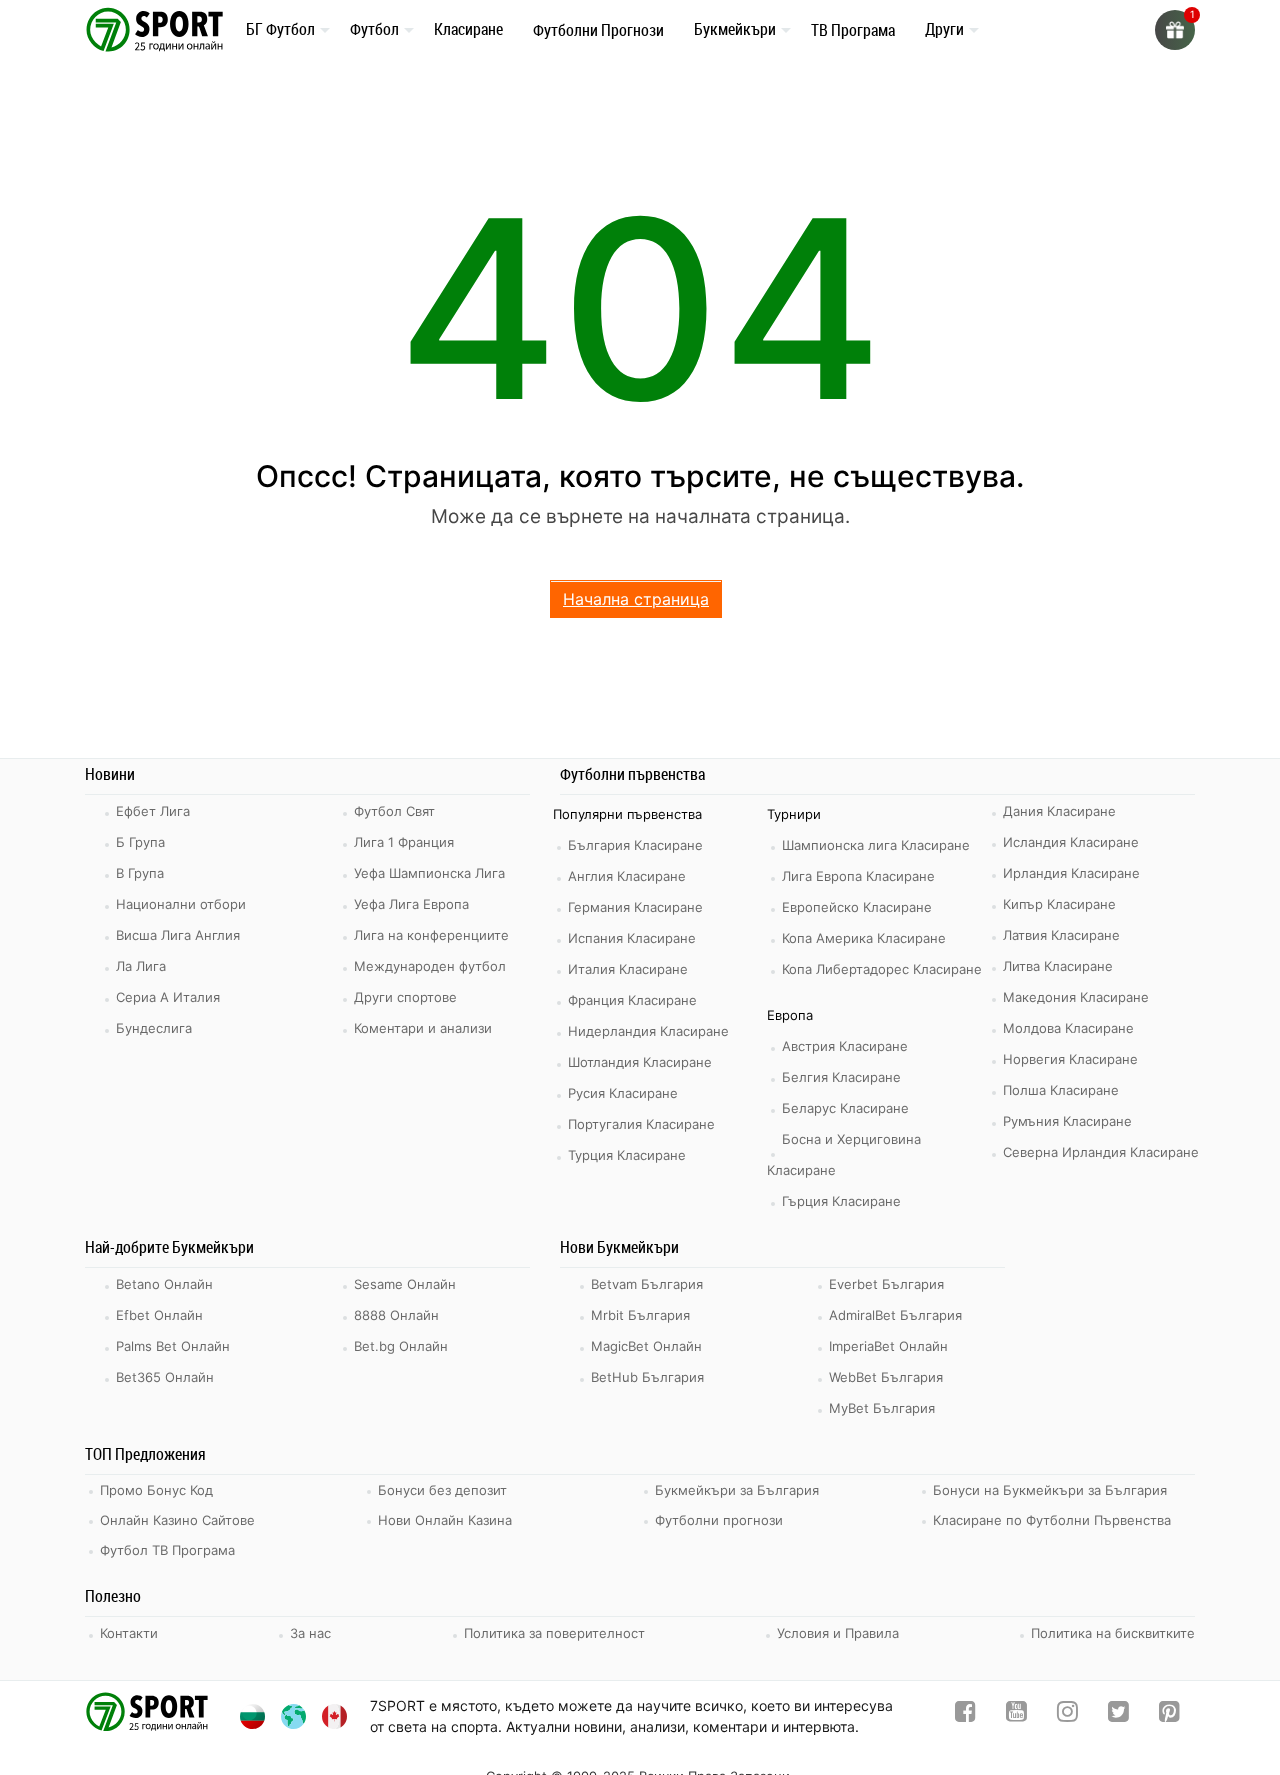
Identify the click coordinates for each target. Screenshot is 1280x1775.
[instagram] (1067, 1715)
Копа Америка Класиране (864, 938)
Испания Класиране (632, 938)
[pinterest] (1169, 1715)
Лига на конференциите (431, 935)
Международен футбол (430, 966)
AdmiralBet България (895, 1315)
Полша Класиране (1061, 1090)
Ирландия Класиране (1071, 873)
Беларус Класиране (845, 1108)
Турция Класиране (627, 1155)
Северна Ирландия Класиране (1101, 1152)
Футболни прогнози (719, 1520)
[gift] (1175, 30)
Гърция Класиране (841, 1201)
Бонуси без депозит (442, 1490)
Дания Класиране (1059, 811)
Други (944, 29)
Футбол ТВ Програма (167, 1550)
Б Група (140, 842)
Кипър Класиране (1059, 904)
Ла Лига (141, 966)
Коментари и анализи (423, 1028)
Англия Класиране (627, 876)
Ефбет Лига (153, 811)
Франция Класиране (632, 1000)
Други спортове (405, 997)
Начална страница (636, 599)
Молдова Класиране (1068, 1028)
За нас (310, 1633)
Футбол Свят (394, 811)
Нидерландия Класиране (648, 1031)
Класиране (468, 29)
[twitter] (1118, 1715)
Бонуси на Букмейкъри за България (1050, 1490)
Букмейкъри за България (737, 1490)
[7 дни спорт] (158, 28)
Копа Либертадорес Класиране (882, 969)
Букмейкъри (735, 29)
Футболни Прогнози (598, 30)
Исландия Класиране (1071, 842)
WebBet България (886, 1377)
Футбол (374, 29)
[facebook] (965, 1715)
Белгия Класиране (841, 1077)
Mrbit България (640, 1315)
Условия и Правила (838, 1633)
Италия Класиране (628, 969)
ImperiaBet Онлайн (888, 1346)
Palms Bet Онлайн (173, 1346)
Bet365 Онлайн (165, 1377)
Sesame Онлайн (405, 1284)
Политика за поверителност (554, 1633)
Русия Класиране (623, 1093)
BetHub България (647, 1377)
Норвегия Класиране (1070, 1059)
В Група (140, 873)
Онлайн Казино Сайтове (177, 1520)
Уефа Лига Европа (411, 904)
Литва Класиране (1058, 966)
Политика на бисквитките (1113, 1633)
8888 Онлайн (396, 1315)
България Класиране (635, 845)
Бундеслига (154, 1028)
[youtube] (1016, 1715)
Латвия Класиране (1061, 935)
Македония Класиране (1076, 997)
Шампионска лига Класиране (876, 845)
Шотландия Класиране (640, 1062)
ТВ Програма (853, 30)
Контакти (129, 1633)
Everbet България (886, 1284)
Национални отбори (181, 904)
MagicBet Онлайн (646, 1346)
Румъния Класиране (1067, 1121)
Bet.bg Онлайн (401, 1346)
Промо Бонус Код (156, 1490)
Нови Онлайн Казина (445, 1520)
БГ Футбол (280, 29)
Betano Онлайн (164, 1284)
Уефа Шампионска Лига (429, 873)
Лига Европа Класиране (858, 876)
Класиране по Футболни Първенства (1052, 1520)
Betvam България (647, 1284)
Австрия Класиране (845, 1046)
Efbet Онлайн (159, 1315)
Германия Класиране (635, 907)
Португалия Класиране (641, 1124)
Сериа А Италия (168, 997)
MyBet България (882, 1408)
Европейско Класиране (857, 907)
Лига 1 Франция (404, 842)
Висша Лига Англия (178, 935)
